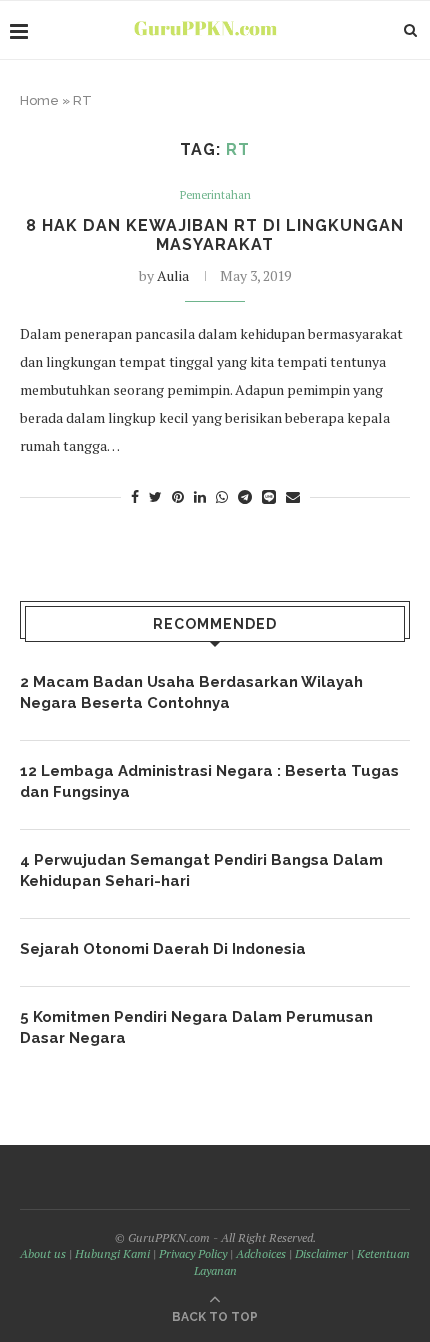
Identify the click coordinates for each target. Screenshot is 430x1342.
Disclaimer (321, 1253)
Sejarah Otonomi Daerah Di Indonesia (163, 949)
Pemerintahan (215, 195)
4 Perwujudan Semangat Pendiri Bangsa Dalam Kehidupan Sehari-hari (201, 870)
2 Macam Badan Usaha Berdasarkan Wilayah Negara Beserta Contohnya (191, 692)
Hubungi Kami (112, 1253)
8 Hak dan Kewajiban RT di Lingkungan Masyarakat (215, 235)
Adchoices (261, 1253)
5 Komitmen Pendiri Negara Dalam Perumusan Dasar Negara (196, 1027)
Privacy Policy (193, 1253)
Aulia (173, 275)
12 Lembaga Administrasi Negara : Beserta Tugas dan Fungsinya (209, 781)
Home (39, 100)
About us (43, 1253)
